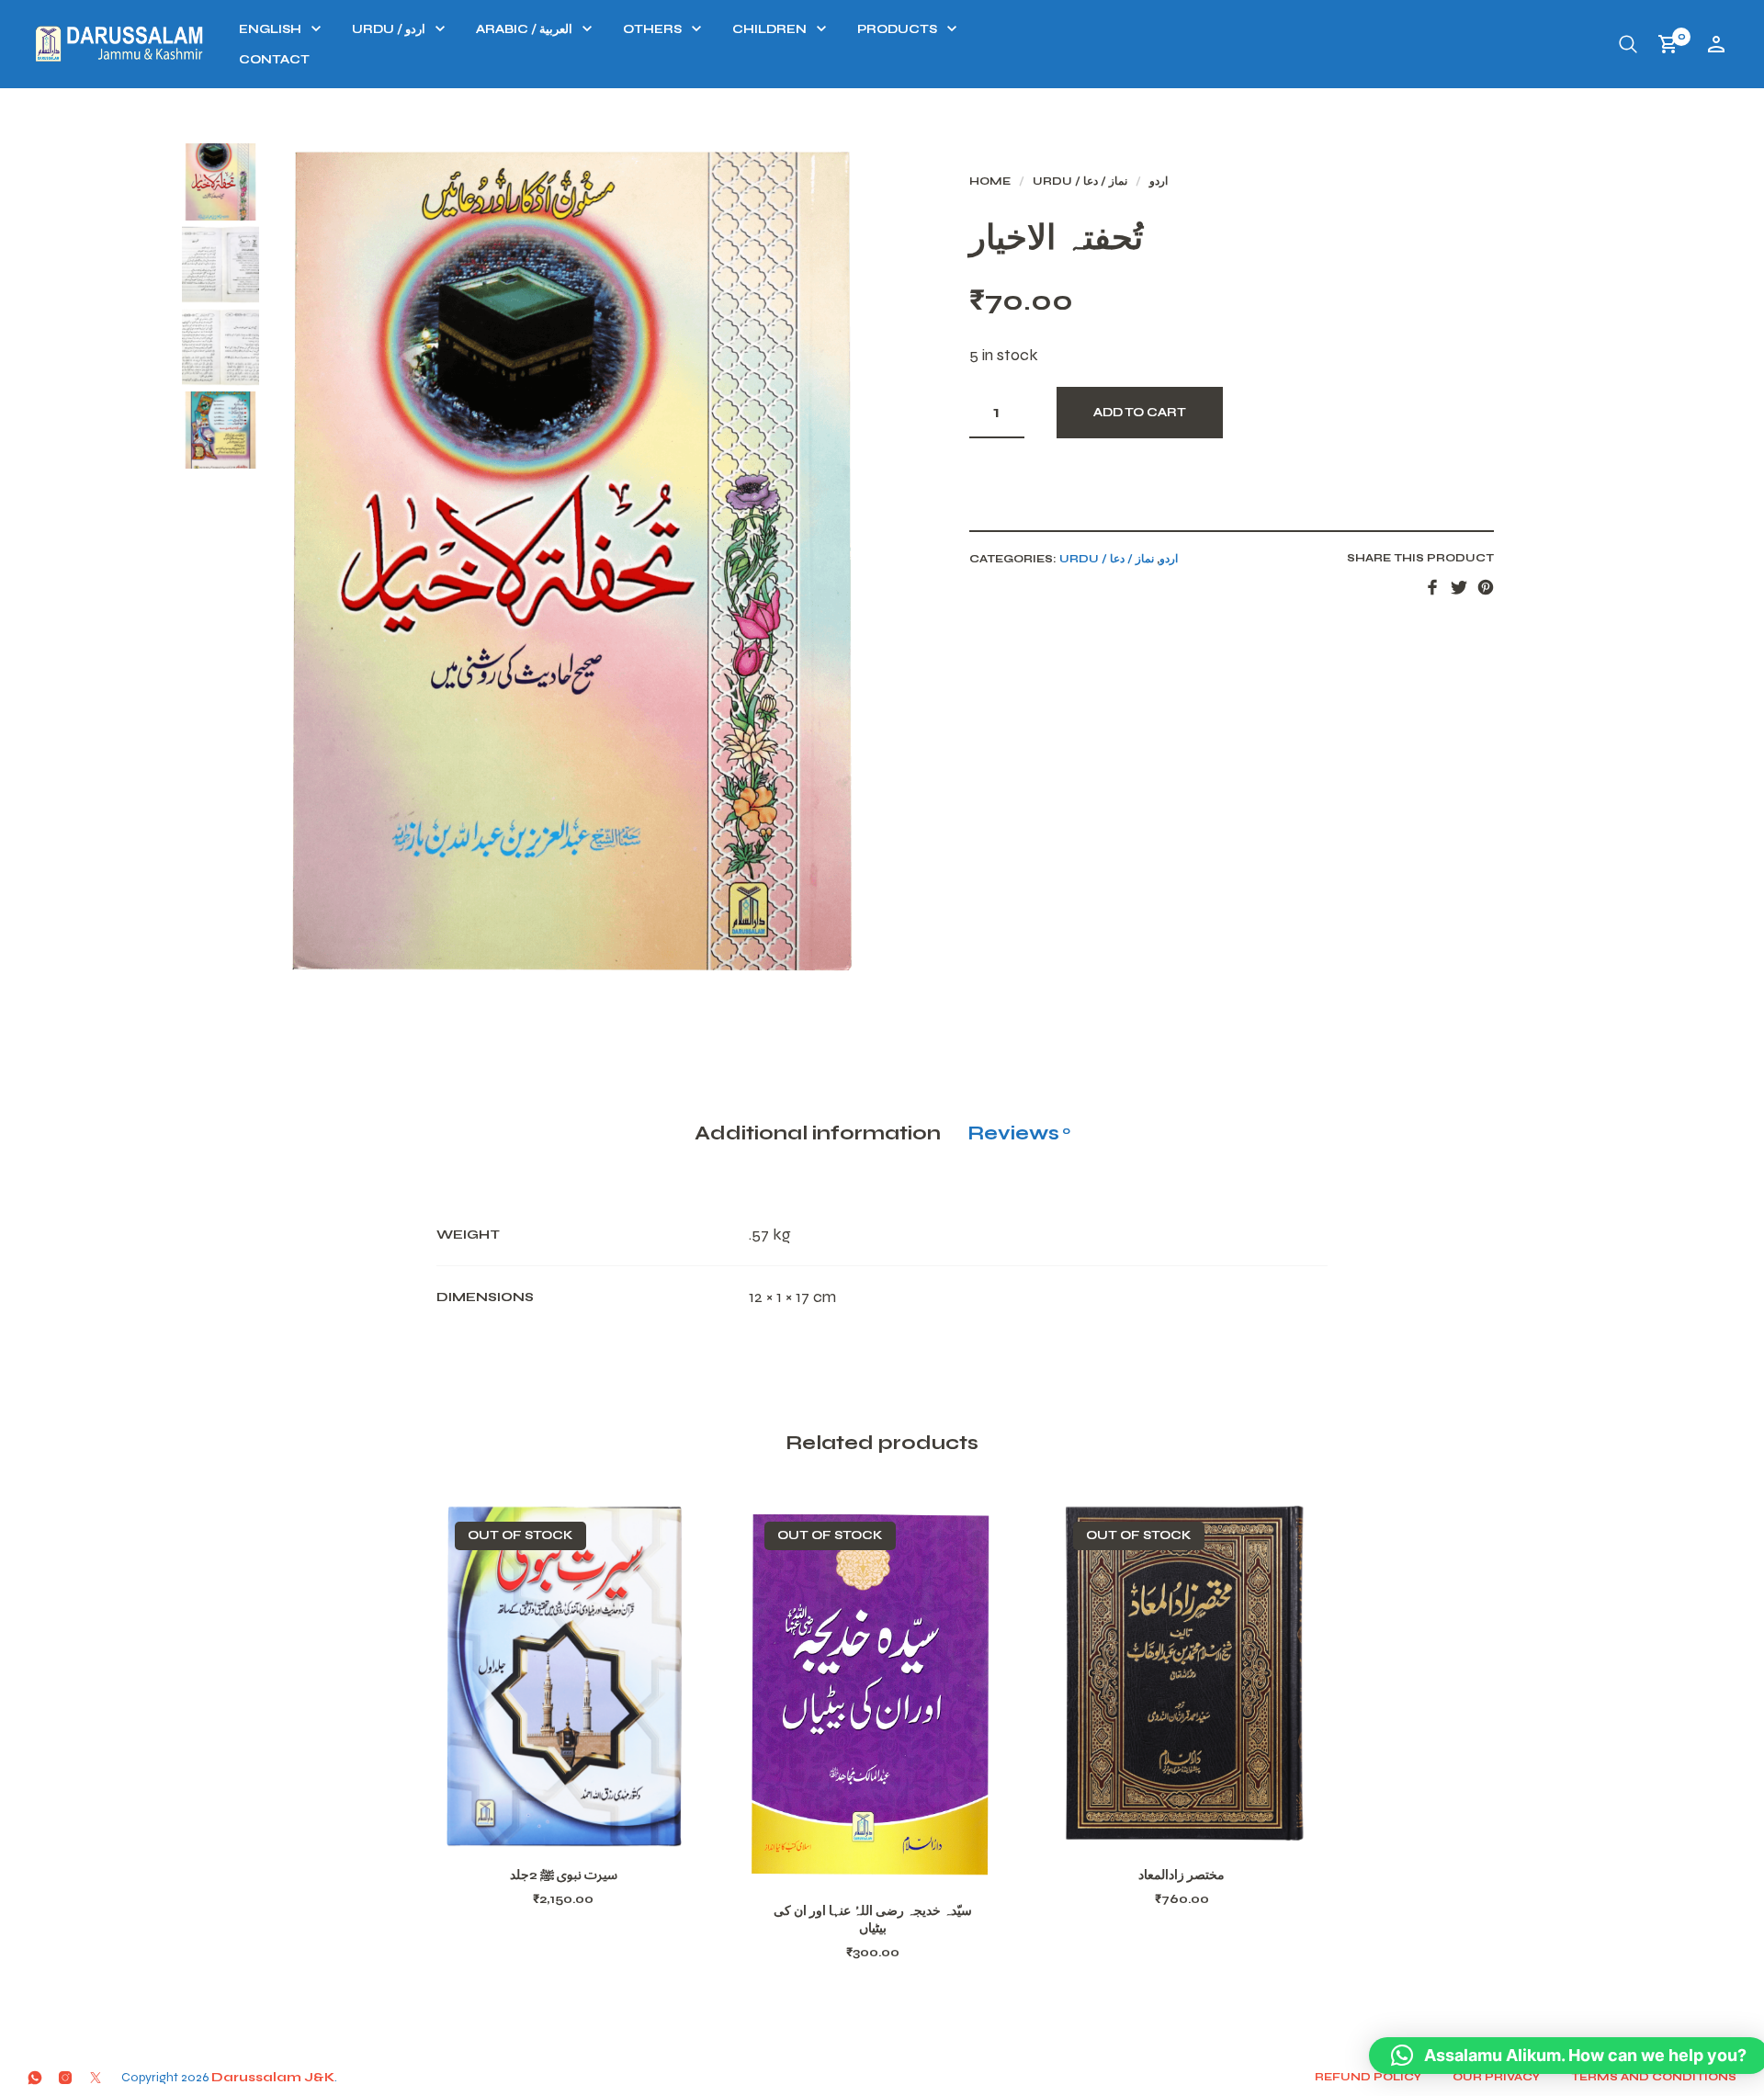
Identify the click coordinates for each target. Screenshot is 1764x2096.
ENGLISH (270, 29)
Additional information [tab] (818, 1133)
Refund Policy (1368, 2077)
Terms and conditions (1654, 2077)
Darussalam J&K (273, 2077)
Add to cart (1140, 413)
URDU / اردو (389, 29)
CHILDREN (769, 29)
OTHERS (652, 29)
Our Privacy (1496, 2077)
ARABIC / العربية (524, 29)
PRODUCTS (897, 29)
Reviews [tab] (1019, 1133)
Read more (587, 1826)
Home (990, 181)
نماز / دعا (1105, 181)
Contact (274, 60)
